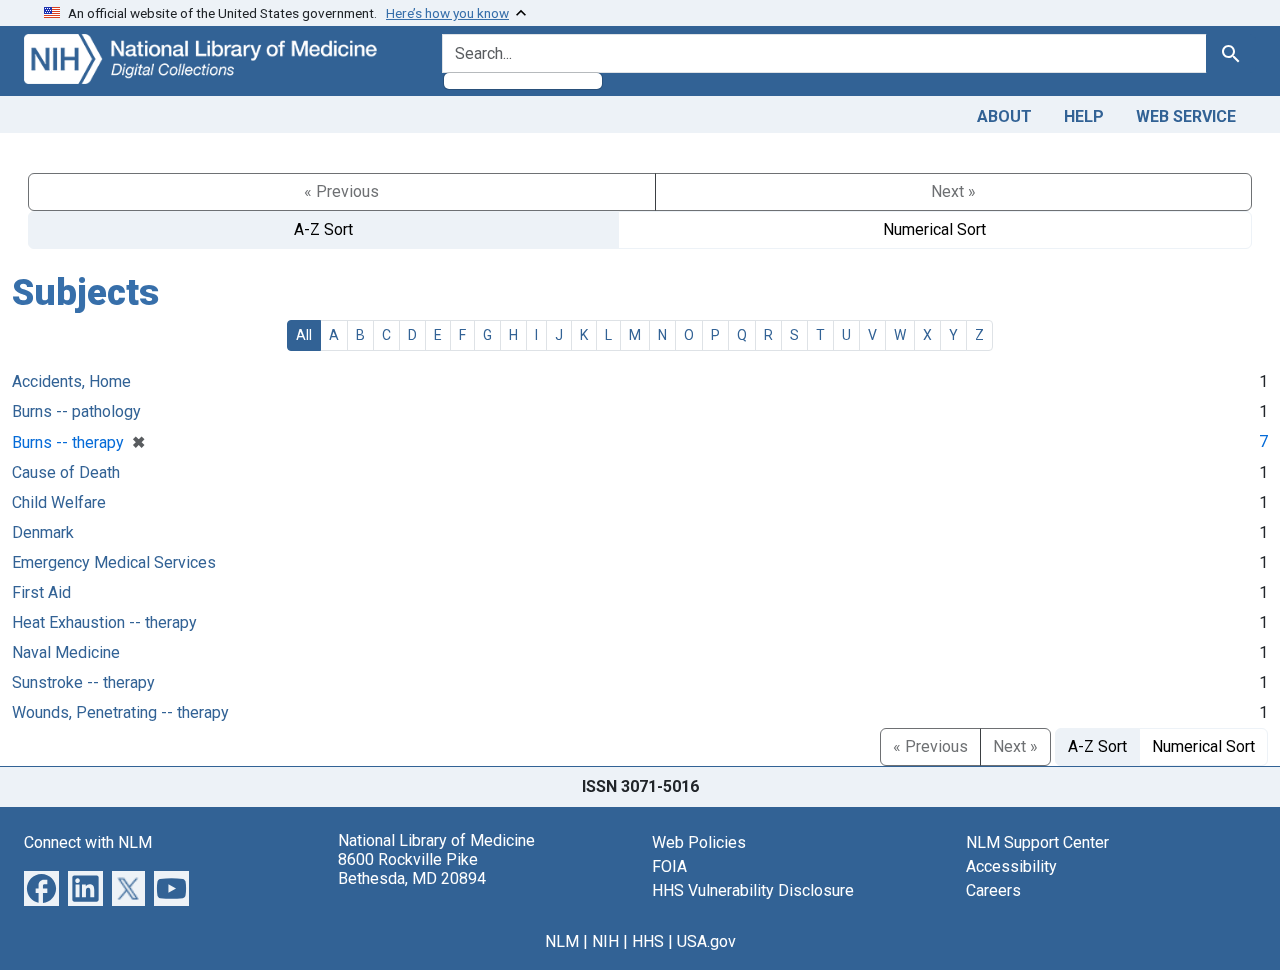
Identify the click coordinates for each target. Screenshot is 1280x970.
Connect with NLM (88, 842)
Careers (993, 890)
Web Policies (699, 842)
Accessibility (1011, 866)
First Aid (41, 592)
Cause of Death (66, 472)
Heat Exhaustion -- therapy (104, 622)
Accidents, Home (71, 381)
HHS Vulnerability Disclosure (753, 890)
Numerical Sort (934, 229)
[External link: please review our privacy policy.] (41, 886)
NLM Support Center (1037, 842)
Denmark (43, 532)
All (304, 335)
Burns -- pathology (76, 411)
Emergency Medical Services (114, 562)
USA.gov (706, 941)
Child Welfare (59, 502)
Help (1084, 116)
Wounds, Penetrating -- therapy (120, 712)
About (1004, 116)
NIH (605, 941)
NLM (562, 941)
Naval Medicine (66, 652)
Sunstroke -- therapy (83, 682)
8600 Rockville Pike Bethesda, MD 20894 (412, 869)
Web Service (1186, 116)
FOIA (669, 866)
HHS (648, 941)
